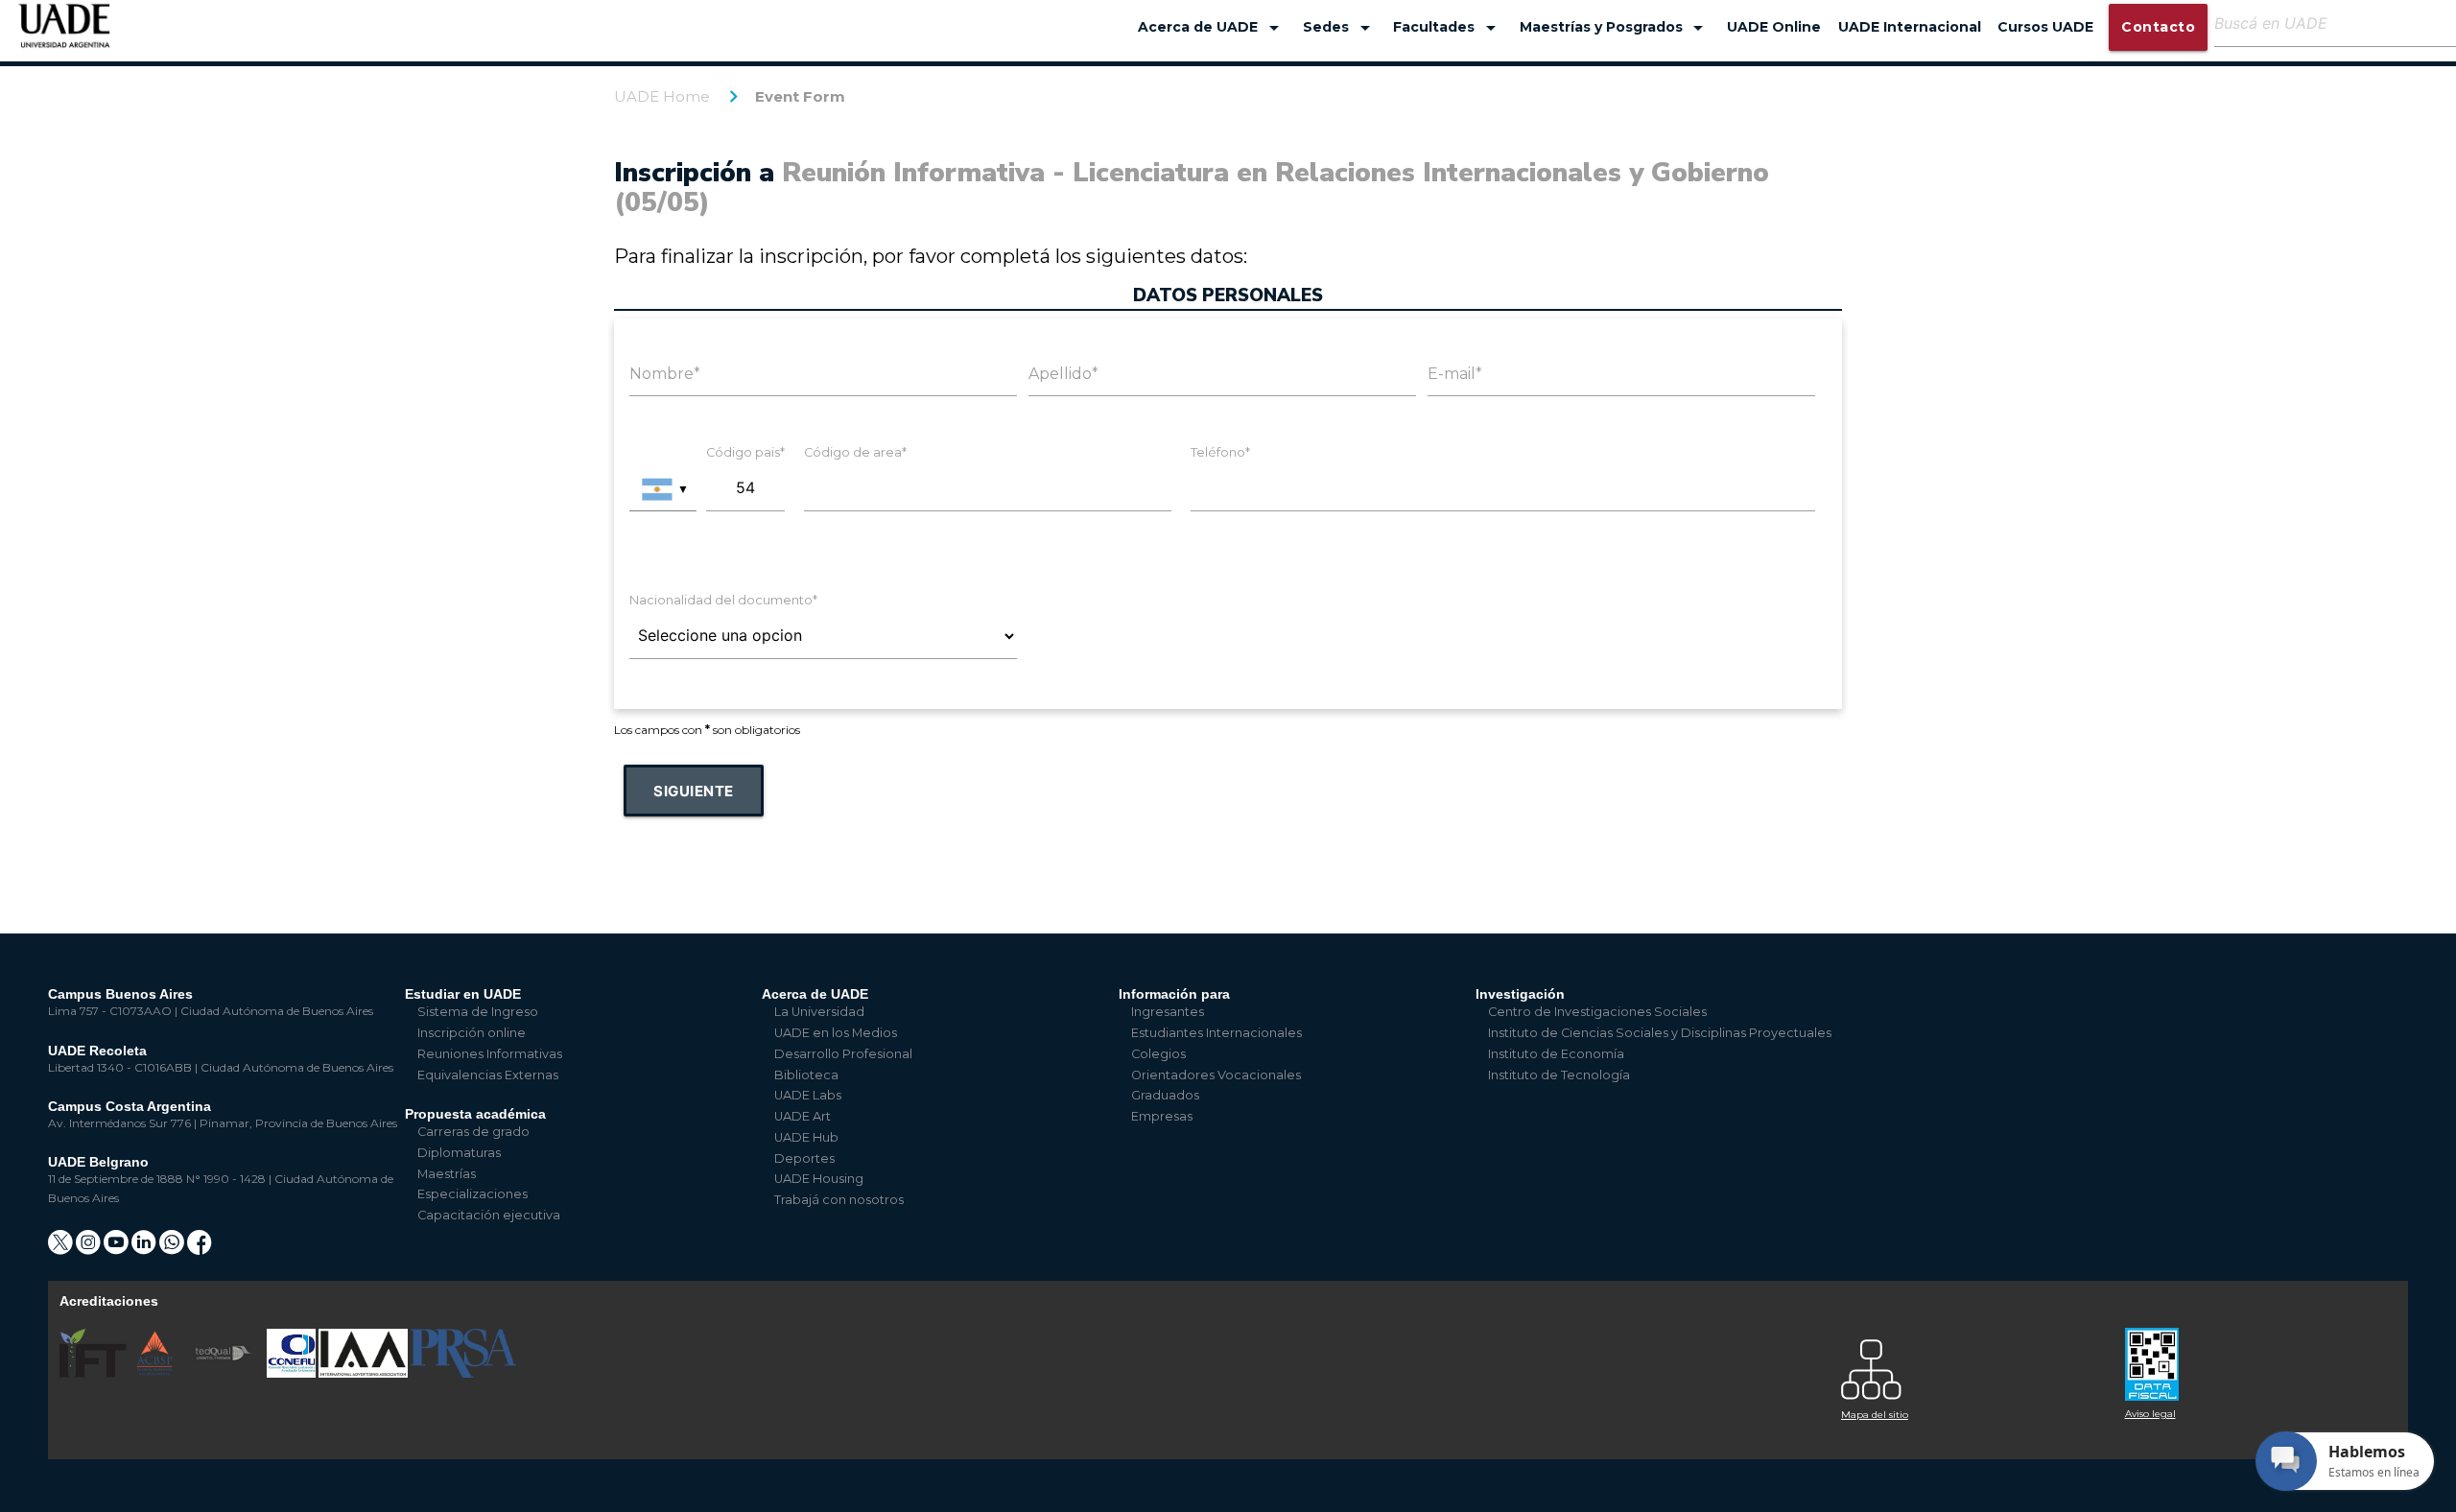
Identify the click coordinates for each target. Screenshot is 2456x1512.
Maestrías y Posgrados (1615, 28)
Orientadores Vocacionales (1216, 1075)
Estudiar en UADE (463, 994)
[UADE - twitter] (62, 1249)
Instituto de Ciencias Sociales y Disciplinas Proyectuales (1660, 1033)
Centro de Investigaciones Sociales (1597, 1012)
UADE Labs (808, 1095)
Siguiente (694, 791)
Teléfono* (1220, 452)
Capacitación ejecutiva (489, 1215)
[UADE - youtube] (118, 1249)
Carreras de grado (473, 1132)
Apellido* (1063, 374)
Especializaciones (472, 1194)
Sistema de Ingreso (478, 1012)
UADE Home (662, 96)
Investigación (1520, 994)
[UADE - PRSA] (463, 1373)
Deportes (804, 1158)
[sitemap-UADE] (1972, 1365)
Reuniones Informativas (490, 1054)
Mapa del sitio (1875, 1415)
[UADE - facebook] (200, 1249)
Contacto (2158, 27)
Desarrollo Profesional (843, 1054)
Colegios (1158, 1054)
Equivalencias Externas (488, 1075)
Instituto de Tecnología (1559, 1075)
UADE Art (803, 1116)
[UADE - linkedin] (145, 1249)
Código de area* (855, 452)
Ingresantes (1168, 1012)
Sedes (1340, 28)
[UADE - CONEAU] (293, 1373)
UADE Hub (806, 1137)
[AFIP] (2255, 1357)
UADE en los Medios (836, 1033)
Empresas (1162, 1116)
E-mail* (1455, 374)
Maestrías (447, 1174)
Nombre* (665, 374)
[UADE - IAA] (365, 1373)
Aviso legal (2150, 1414)
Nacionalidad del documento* (723, 600)
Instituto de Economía (1556, 1054)
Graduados (1165, 1095)
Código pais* (745, 452)
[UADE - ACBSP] (155, 1373)
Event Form (800, 96)
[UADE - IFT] (94, 1373)
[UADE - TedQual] (224, 1373)
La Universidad (819, 1012)
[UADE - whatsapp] (173, 1249)
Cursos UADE (2045, 27)
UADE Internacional (1910, 27)
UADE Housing (819, 1179)
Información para (1174, 994)
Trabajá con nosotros (839, 1200)
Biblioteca (806, 1075)
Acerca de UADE (1212, 28)
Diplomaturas (459, 1153)
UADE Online (1774, 27)
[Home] (65, 35)
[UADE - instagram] (90, 1249)
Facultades (1448, 28)
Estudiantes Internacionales (1216, 1033)
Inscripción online (472, 1033)
